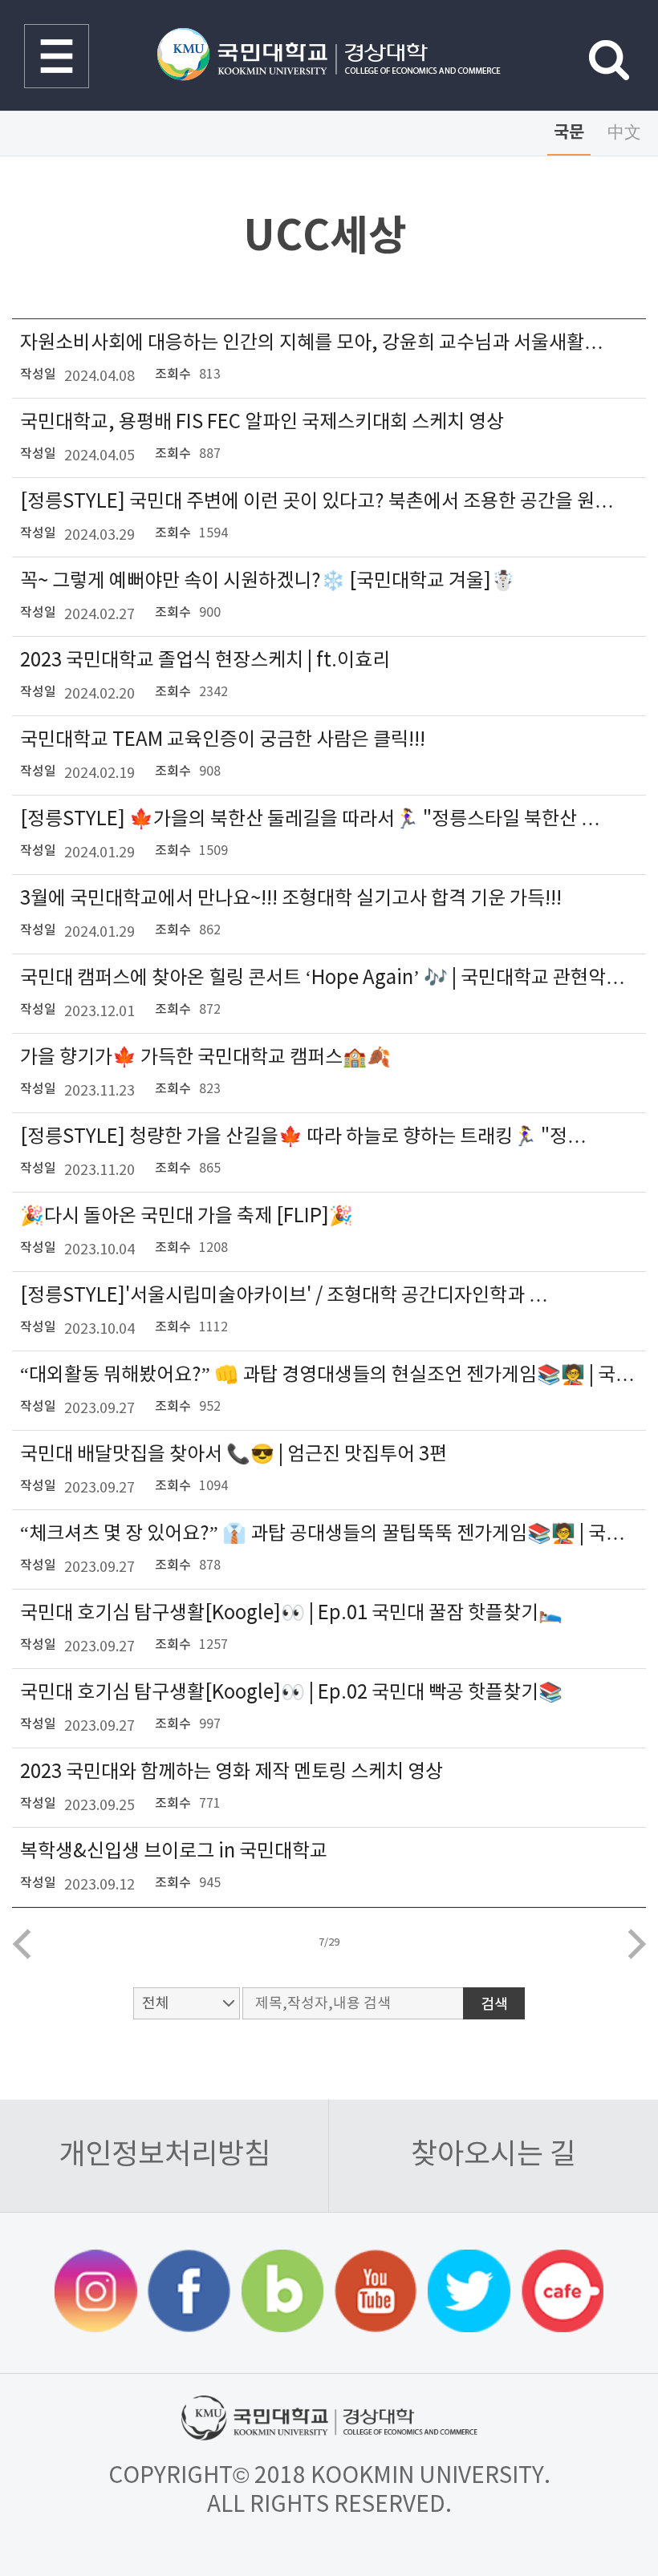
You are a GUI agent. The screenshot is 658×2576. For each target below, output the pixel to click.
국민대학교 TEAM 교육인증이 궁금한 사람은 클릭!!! (223, 740)
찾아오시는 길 (494, 2155)
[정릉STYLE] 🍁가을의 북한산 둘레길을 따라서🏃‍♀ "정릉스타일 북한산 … (310, 820)
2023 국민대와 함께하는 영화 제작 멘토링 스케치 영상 (232, 1772)
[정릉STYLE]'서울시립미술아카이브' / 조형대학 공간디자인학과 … (284, 1296)
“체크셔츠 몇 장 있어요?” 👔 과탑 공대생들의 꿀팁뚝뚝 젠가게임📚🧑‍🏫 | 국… (323, 1534)
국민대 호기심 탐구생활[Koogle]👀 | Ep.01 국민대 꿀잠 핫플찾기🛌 (291, 1614)
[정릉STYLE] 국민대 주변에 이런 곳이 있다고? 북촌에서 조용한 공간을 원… (317, 502)
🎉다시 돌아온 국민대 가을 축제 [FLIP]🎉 (187, 1217)
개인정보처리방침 (164, 2155)
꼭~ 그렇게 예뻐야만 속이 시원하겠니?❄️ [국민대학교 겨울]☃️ (268, 581)
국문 (569, 133)
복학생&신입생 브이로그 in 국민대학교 (174, 1852)
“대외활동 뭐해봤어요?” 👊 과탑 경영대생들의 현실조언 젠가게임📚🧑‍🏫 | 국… (327, 1375)
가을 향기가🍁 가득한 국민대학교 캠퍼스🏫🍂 (205, 1058)
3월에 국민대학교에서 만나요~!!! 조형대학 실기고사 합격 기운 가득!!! (291, 899)
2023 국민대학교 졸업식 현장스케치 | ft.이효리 (205, 661)
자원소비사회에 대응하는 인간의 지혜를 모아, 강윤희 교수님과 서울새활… (312, 343)
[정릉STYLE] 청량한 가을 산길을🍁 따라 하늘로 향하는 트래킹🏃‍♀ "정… (303, 1137)
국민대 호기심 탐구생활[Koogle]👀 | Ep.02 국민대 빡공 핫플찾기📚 (291, 1693)
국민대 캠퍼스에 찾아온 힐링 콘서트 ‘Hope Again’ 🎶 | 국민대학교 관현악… (323, 978)
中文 (624, 133)
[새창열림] (96, 2293)
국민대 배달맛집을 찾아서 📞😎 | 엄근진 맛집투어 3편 (234, 1455)
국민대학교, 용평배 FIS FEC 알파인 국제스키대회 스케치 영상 (262, 423)
